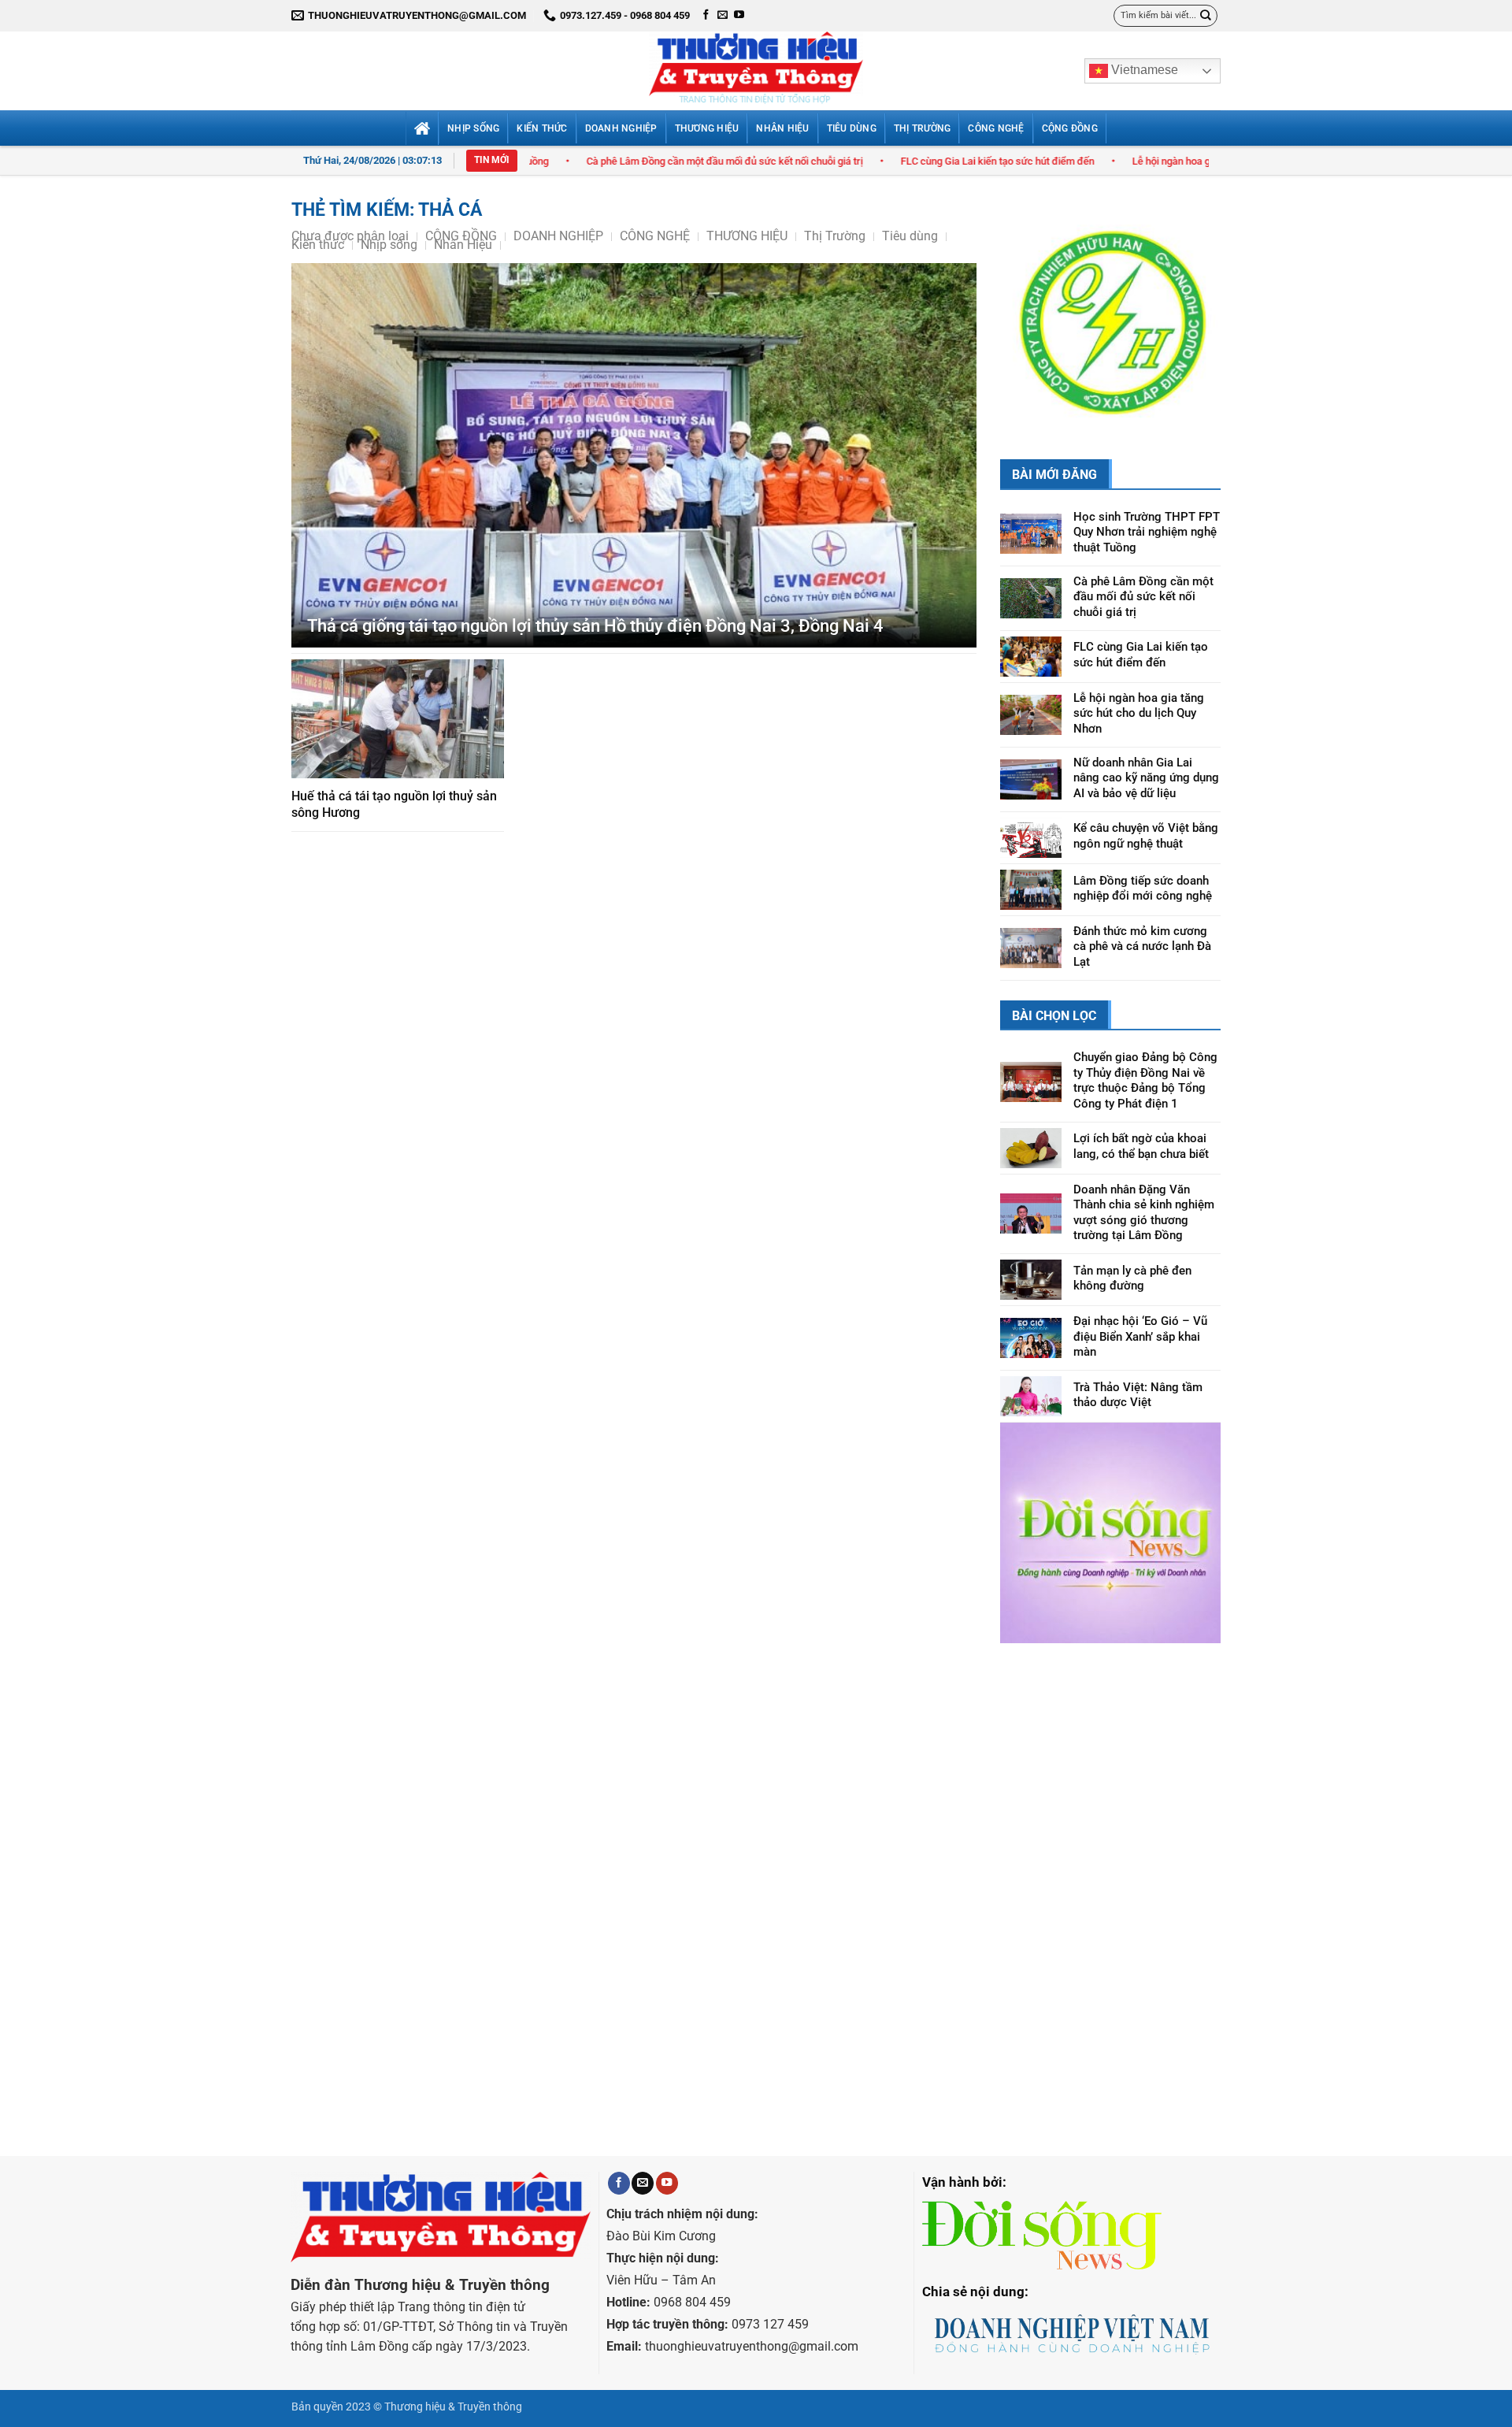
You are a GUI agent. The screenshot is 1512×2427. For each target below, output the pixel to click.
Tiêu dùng (852, 128)
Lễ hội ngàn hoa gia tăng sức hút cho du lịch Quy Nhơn (1117, 161)
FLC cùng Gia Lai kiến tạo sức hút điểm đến (862, 161)
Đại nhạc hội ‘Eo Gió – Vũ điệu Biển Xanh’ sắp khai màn (1140, 1258)
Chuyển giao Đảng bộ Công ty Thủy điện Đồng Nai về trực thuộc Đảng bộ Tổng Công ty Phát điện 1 (1145, 1002)
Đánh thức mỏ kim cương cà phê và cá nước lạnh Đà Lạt (1142, 868)
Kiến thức (542, 128)
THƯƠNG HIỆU (707, 128)
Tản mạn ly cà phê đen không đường (1132, 1201)
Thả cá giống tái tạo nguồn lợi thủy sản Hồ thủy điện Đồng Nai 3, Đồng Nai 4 (595, 626)
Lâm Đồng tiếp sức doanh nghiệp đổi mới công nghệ (1143, 811)
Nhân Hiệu (782, 128)
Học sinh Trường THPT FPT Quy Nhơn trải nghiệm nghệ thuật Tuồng (1147, 454)
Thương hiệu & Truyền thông (453, 2329)
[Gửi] (1206, 15)
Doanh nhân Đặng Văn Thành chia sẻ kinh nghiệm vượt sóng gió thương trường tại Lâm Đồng (1144, 1135)
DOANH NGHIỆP (621, 128)
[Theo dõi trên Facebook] (706, 15)
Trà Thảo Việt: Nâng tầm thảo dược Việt (1138, 1317)
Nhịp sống (473, 128)
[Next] (1196, 281)
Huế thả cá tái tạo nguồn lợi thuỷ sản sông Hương (394, 804)
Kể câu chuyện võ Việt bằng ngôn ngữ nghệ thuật (1146, 759)
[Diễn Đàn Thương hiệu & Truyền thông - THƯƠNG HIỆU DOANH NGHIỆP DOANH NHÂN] (756, 71)
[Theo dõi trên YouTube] (739, 15)
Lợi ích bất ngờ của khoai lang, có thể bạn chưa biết (1141, 1068)
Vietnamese (1143, 70)
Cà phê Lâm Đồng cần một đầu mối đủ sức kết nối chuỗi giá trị (589, 161)
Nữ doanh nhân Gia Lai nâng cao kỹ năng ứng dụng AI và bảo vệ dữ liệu (1146, 700)
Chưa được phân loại (350, 236)
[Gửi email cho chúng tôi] (723, 15)
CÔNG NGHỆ (996, 128)
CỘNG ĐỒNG (1070, 128)
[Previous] (1025, 281)
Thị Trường (922, 128)
